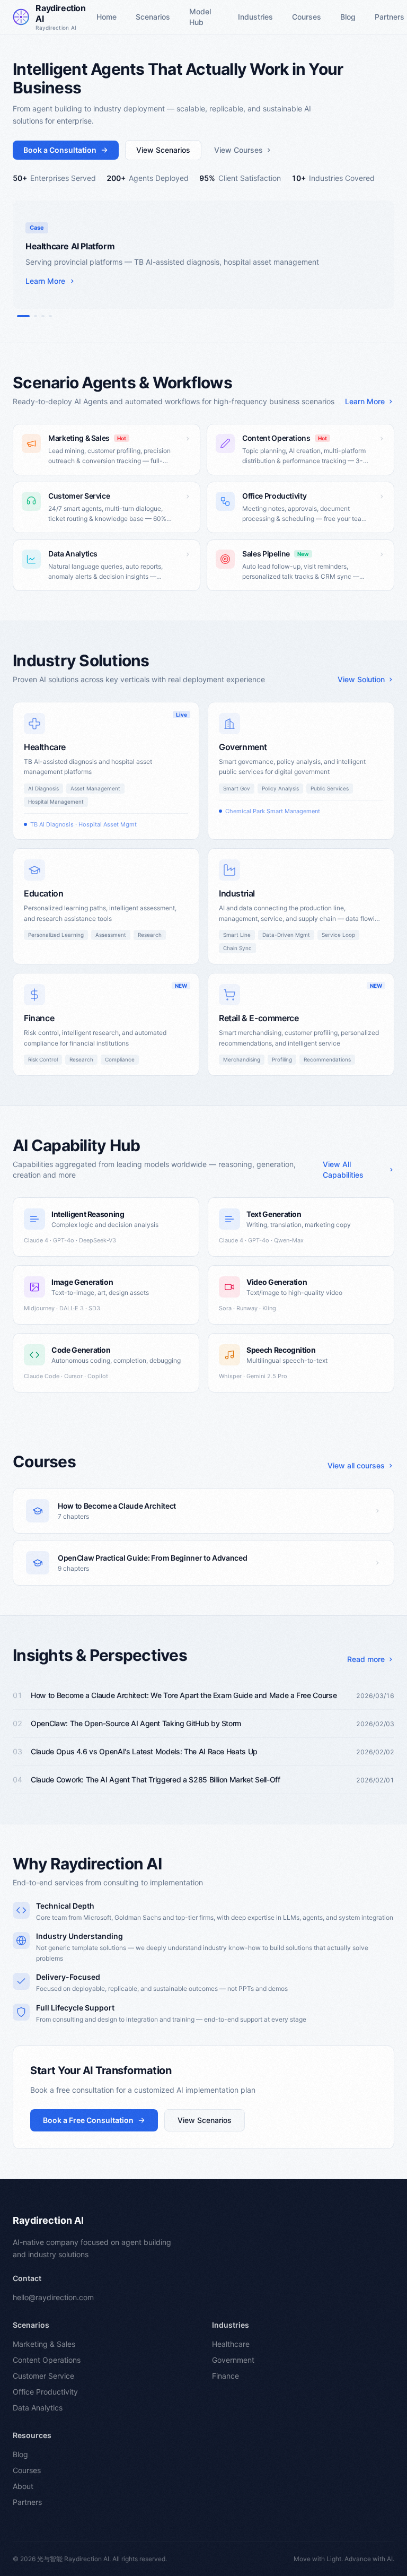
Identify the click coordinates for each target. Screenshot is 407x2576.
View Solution (361, 679)
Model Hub (200, 17)
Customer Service (43, 2376)
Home (107, 17)
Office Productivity (45, 2392)
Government (233, 2360)
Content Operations (47, 2360)
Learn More (365, 401)
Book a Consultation (60, 150)
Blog (348, 17)
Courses (307, 17)
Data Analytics (38, 2408)
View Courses (238, 150)
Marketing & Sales (44, 2344)
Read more (366, 1659)
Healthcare (231, 2344)
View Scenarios (163, 150)
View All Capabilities (343, 1169)
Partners (27, 2502)
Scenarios (153, 17)
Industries (255, 17)
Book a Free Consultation (88, 2120)
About (23, 2486)
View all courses (356, 1465)
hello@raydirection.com (53, 2297)
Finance (225, 2376)
